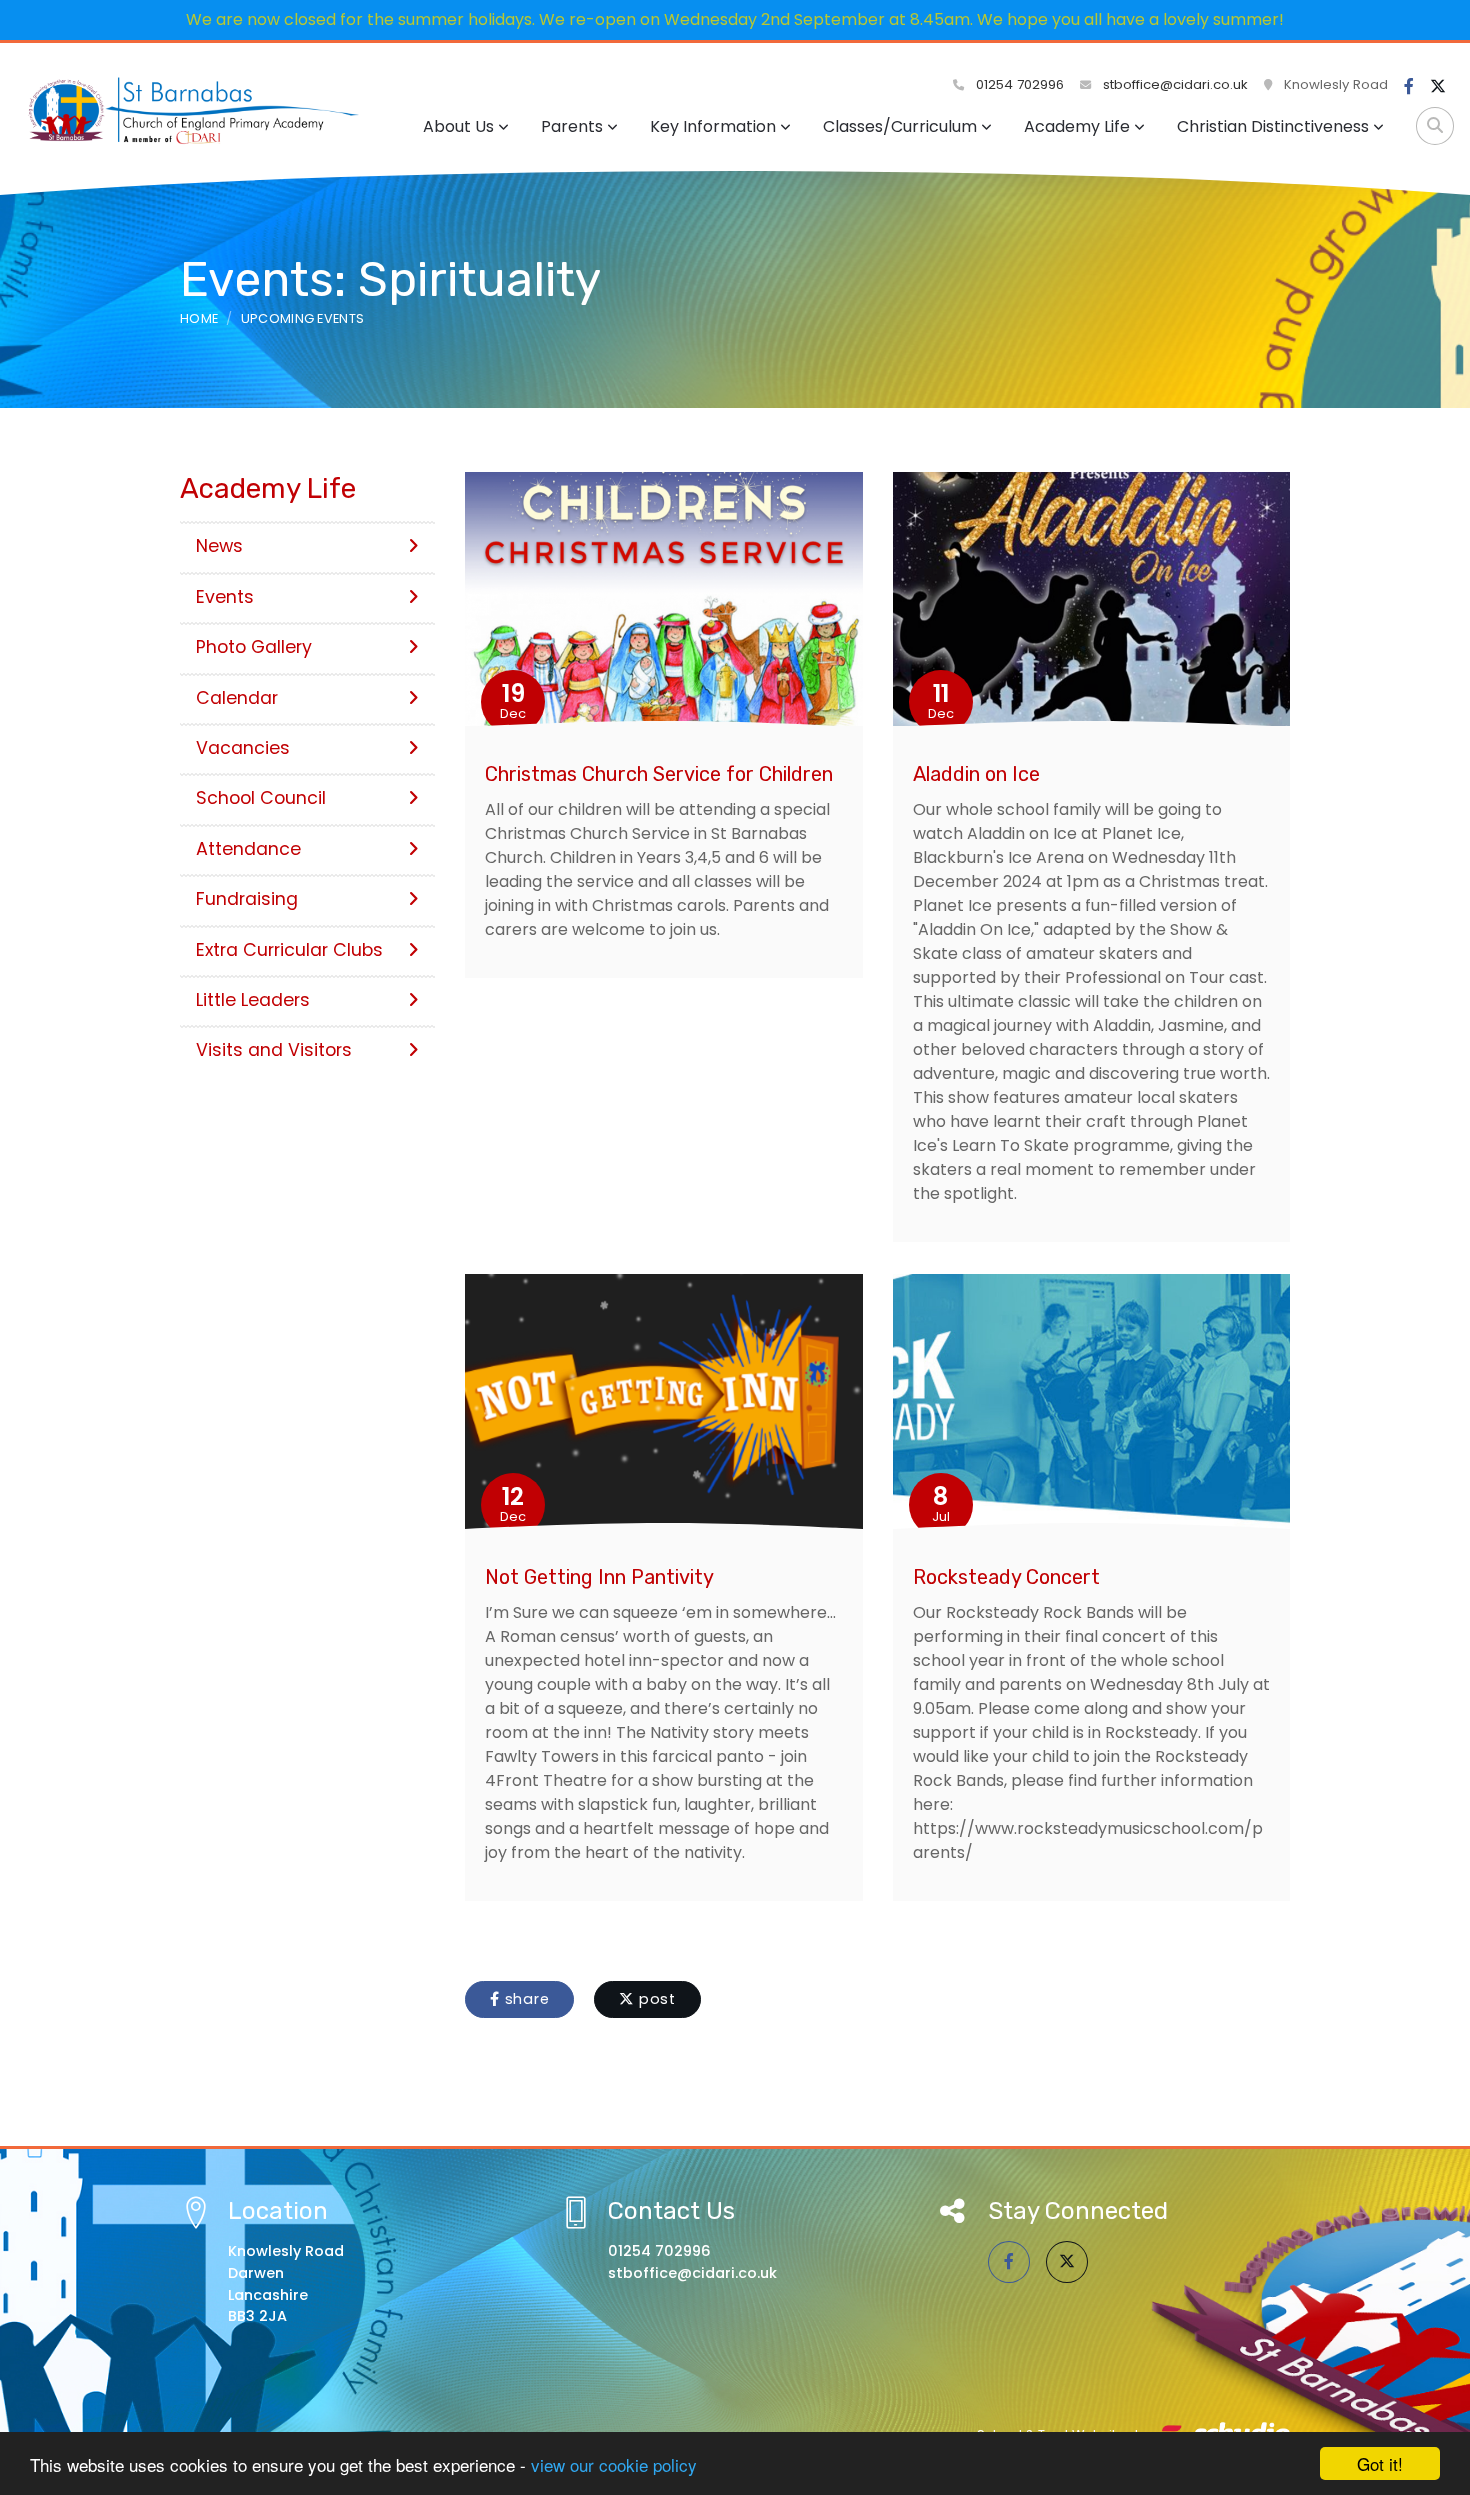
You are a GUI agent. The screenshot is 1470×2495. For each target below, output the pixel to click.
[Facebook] (1409, 87)
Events (225, 597)
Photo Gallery (254, 647)
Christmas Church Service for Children (659, 774)
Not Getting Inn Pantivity (599, 1577)
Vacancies (243, 748)
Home (199, 318)
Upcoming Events (303, 318)
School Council (261, 798)
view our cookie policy (614, 2464)
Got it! (1380, 2463)
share (525, 1999)
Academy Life (1077, 126)
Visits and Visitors (274, 1050)
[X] (1438, 87)
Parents (572, 126)
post (655, 1999)
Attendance (248, 849)
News (219, 546)
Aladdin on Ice (976, 774)
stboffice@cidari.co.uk (1175, 84)
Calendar (237, 698)
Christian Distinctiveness (1273, 126)
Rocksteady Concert (1006, 1577)
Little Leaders (253, 1000)
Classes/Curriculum (900, 126)
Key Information (713, 126)
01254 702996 (1018, 84)
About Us (458, 126)
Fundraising (247, 899)
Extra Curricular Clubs (289, 950)
